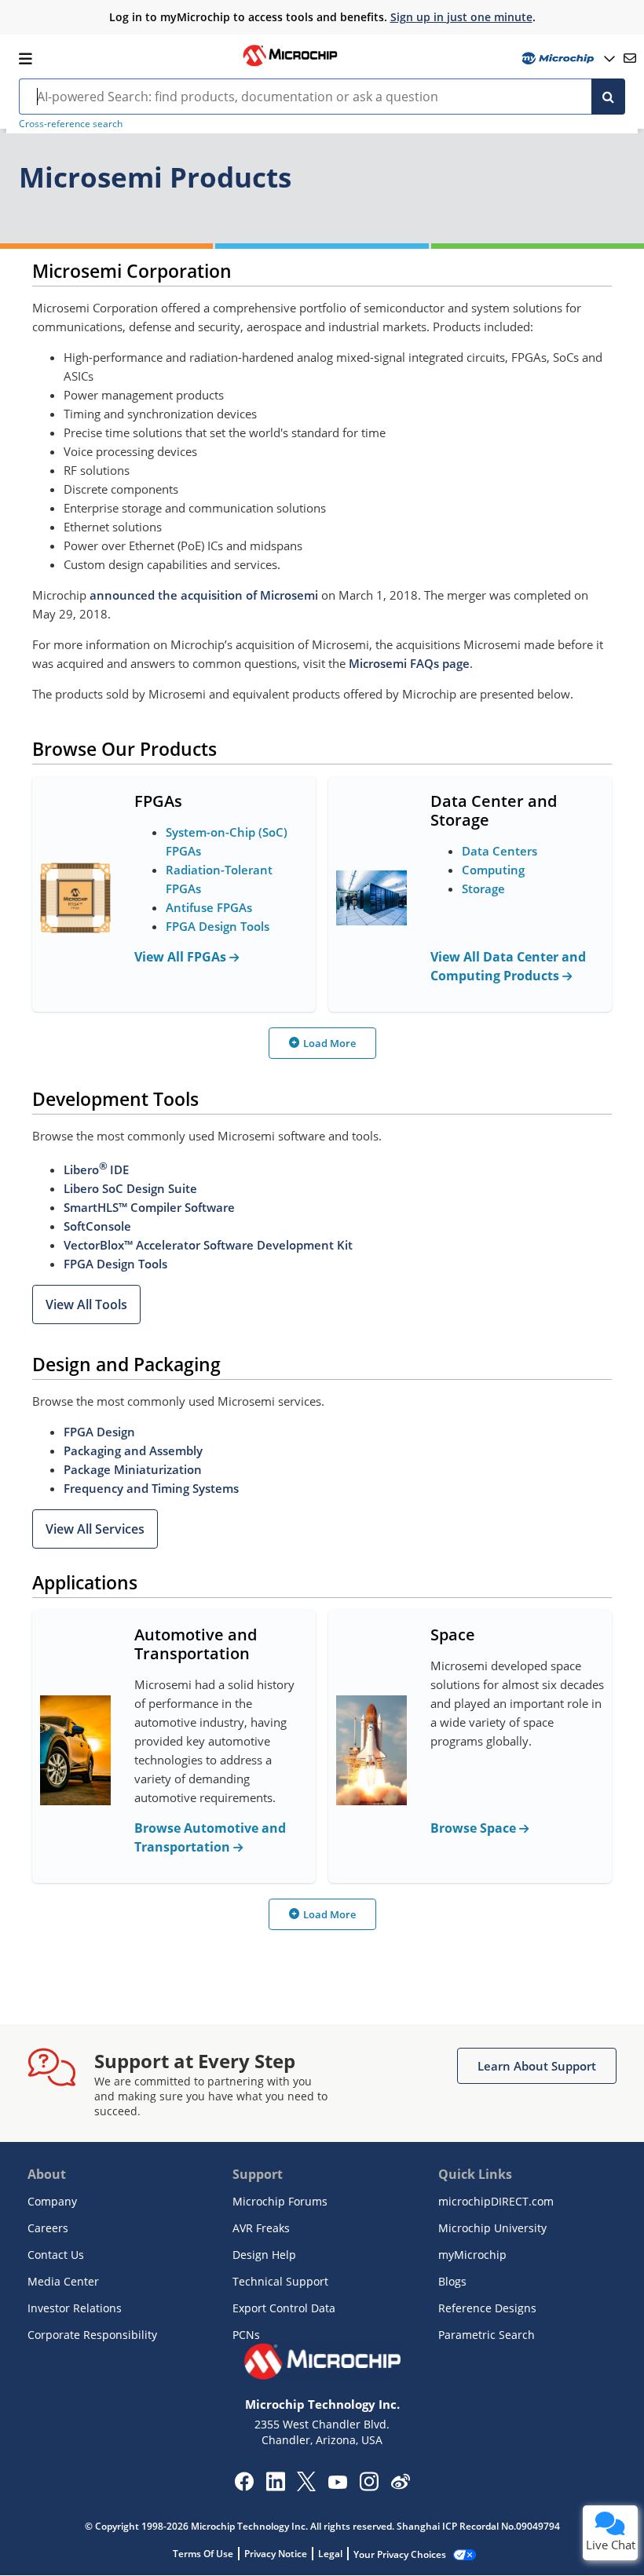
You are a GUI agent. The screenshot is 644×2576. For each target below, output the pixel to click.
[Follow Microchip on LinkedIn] (275, 2487)
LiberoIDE (96, 1169)
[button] (86, 1304)
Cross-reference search (71, 124)
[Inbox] (630, 58)
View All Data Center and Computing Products (508, 966)
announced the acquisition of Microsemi (204, 595)
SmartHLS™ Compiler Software (149, 1207)
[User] (567, 58)
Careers (48, 2228)
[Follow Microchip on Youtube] (337, 2484)
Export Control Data (284, 2308)
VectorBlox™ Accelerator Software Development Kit (208, 1245)
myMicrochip (472, 2255)
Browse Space (475, 1828)
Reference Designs (487, 2308)
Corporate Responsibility (92, 2335)
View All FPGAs (182, 957)
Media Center (63, 2281)
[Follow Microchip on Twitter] (306, 2487)
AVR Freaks (261, 2228)
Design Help (264, 2255)
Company (52, 2201)
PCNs (246, 2335)
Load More (329, 1043)
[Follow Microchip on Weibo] (400, 2485)
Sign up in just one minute (461, 17)
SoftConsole (97, 1226)
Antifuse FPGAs (209, 907)
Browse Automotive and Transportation (210, 1837)
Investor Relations (75, 2308)
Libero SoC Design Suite (130, 1188)
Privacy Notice (276, 2554)
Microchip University (492, 2228)
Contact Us (56, 2255)
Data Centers (499, 851)
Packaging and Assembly (133, 1450)
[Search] (608, 97)
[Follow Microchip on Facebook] (244, 2487)
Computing (493, 870)
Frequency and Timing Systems (151, 1488)
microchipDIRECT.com (496, 2201)
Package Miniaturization (133, 1469)
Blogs (452, 2281)
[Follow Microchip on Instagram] (369, 2487)
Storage (483, 888)
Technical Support (280, 2281)
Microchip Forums (280, 2201)
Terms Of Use (203, 2554)
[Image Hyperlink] (290, 64)
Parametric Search (487, 2335)
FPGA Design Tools (218, 926)
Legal (330, 2554)
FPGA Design (99, 1432)
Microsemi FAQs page (409, 663)
